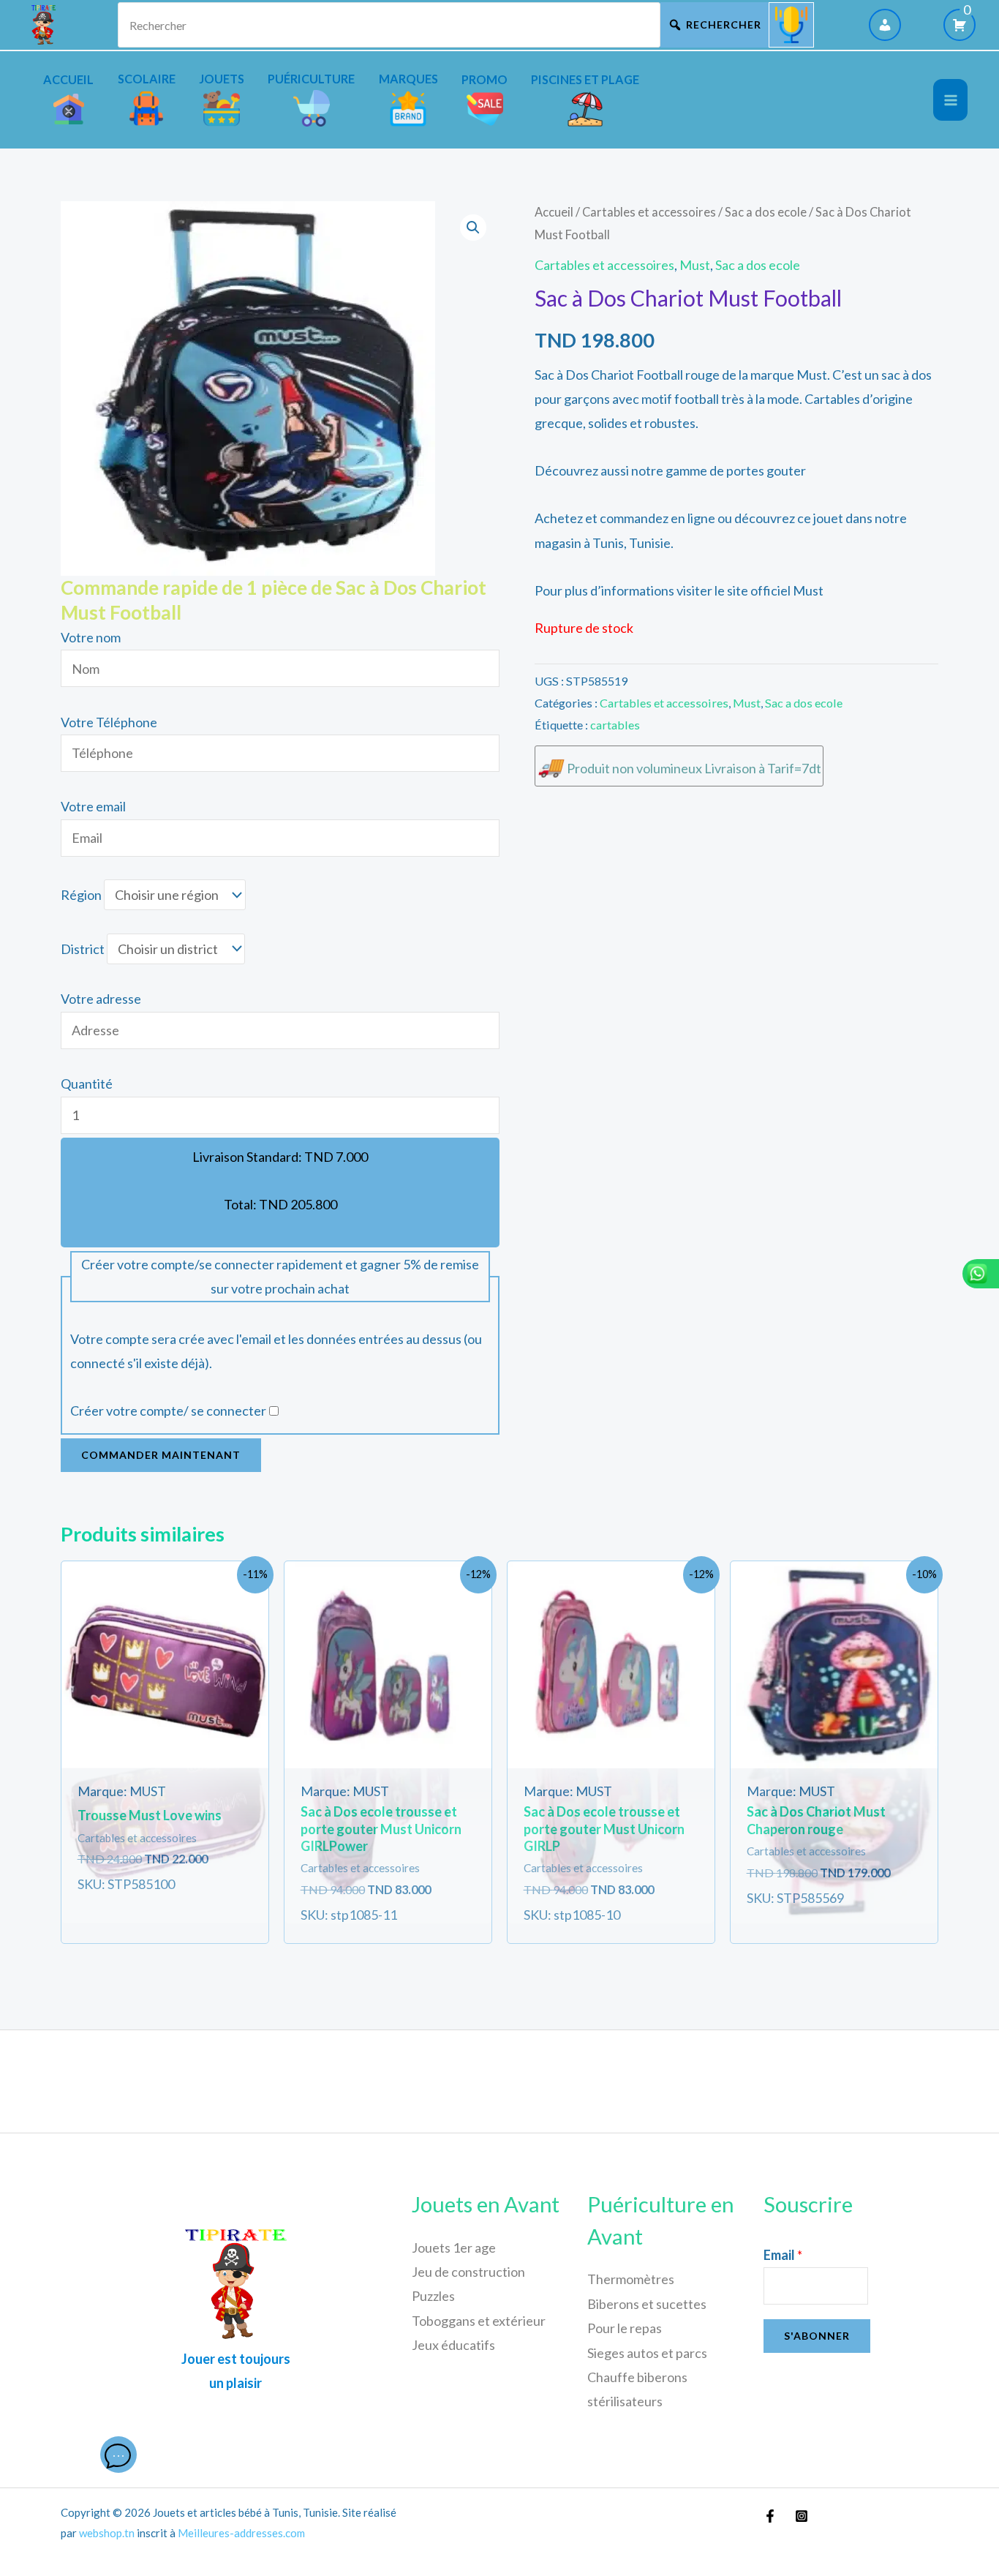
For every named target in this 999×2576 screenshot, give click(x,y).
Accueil (554, 212)
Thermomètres (631, 2279)
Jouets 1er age (454, 2248)
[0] (960, 25)
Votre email (93, 806)
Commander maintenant (161, 1455)
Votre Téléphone (109, 722)
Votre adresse (101, 999)
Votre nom (91, 637)
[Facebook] (770, 2516)
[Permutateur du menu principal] (950, 100)
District (83, 949)
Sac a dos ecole (766, 212)
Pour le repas (625, 2328)
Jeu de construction (468, 2272)
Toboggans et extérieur (479, 2321)
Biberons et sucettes (647, 2304)
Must (695, 265)
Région (81, 895)
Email (783, 2255)
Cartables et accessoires (649, 212)
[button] (473, 228)
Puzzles (433, 2296)
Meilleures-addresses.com (241, 2533)
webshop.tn (107, 2533)
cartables (615, 725)
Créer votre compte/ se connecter (168, 1411)
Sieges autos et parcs (647, 2353)
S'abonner (817, 2336)
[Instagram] (802, 2516)
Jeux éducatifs (453, 2345)
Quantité (87, 1084)
